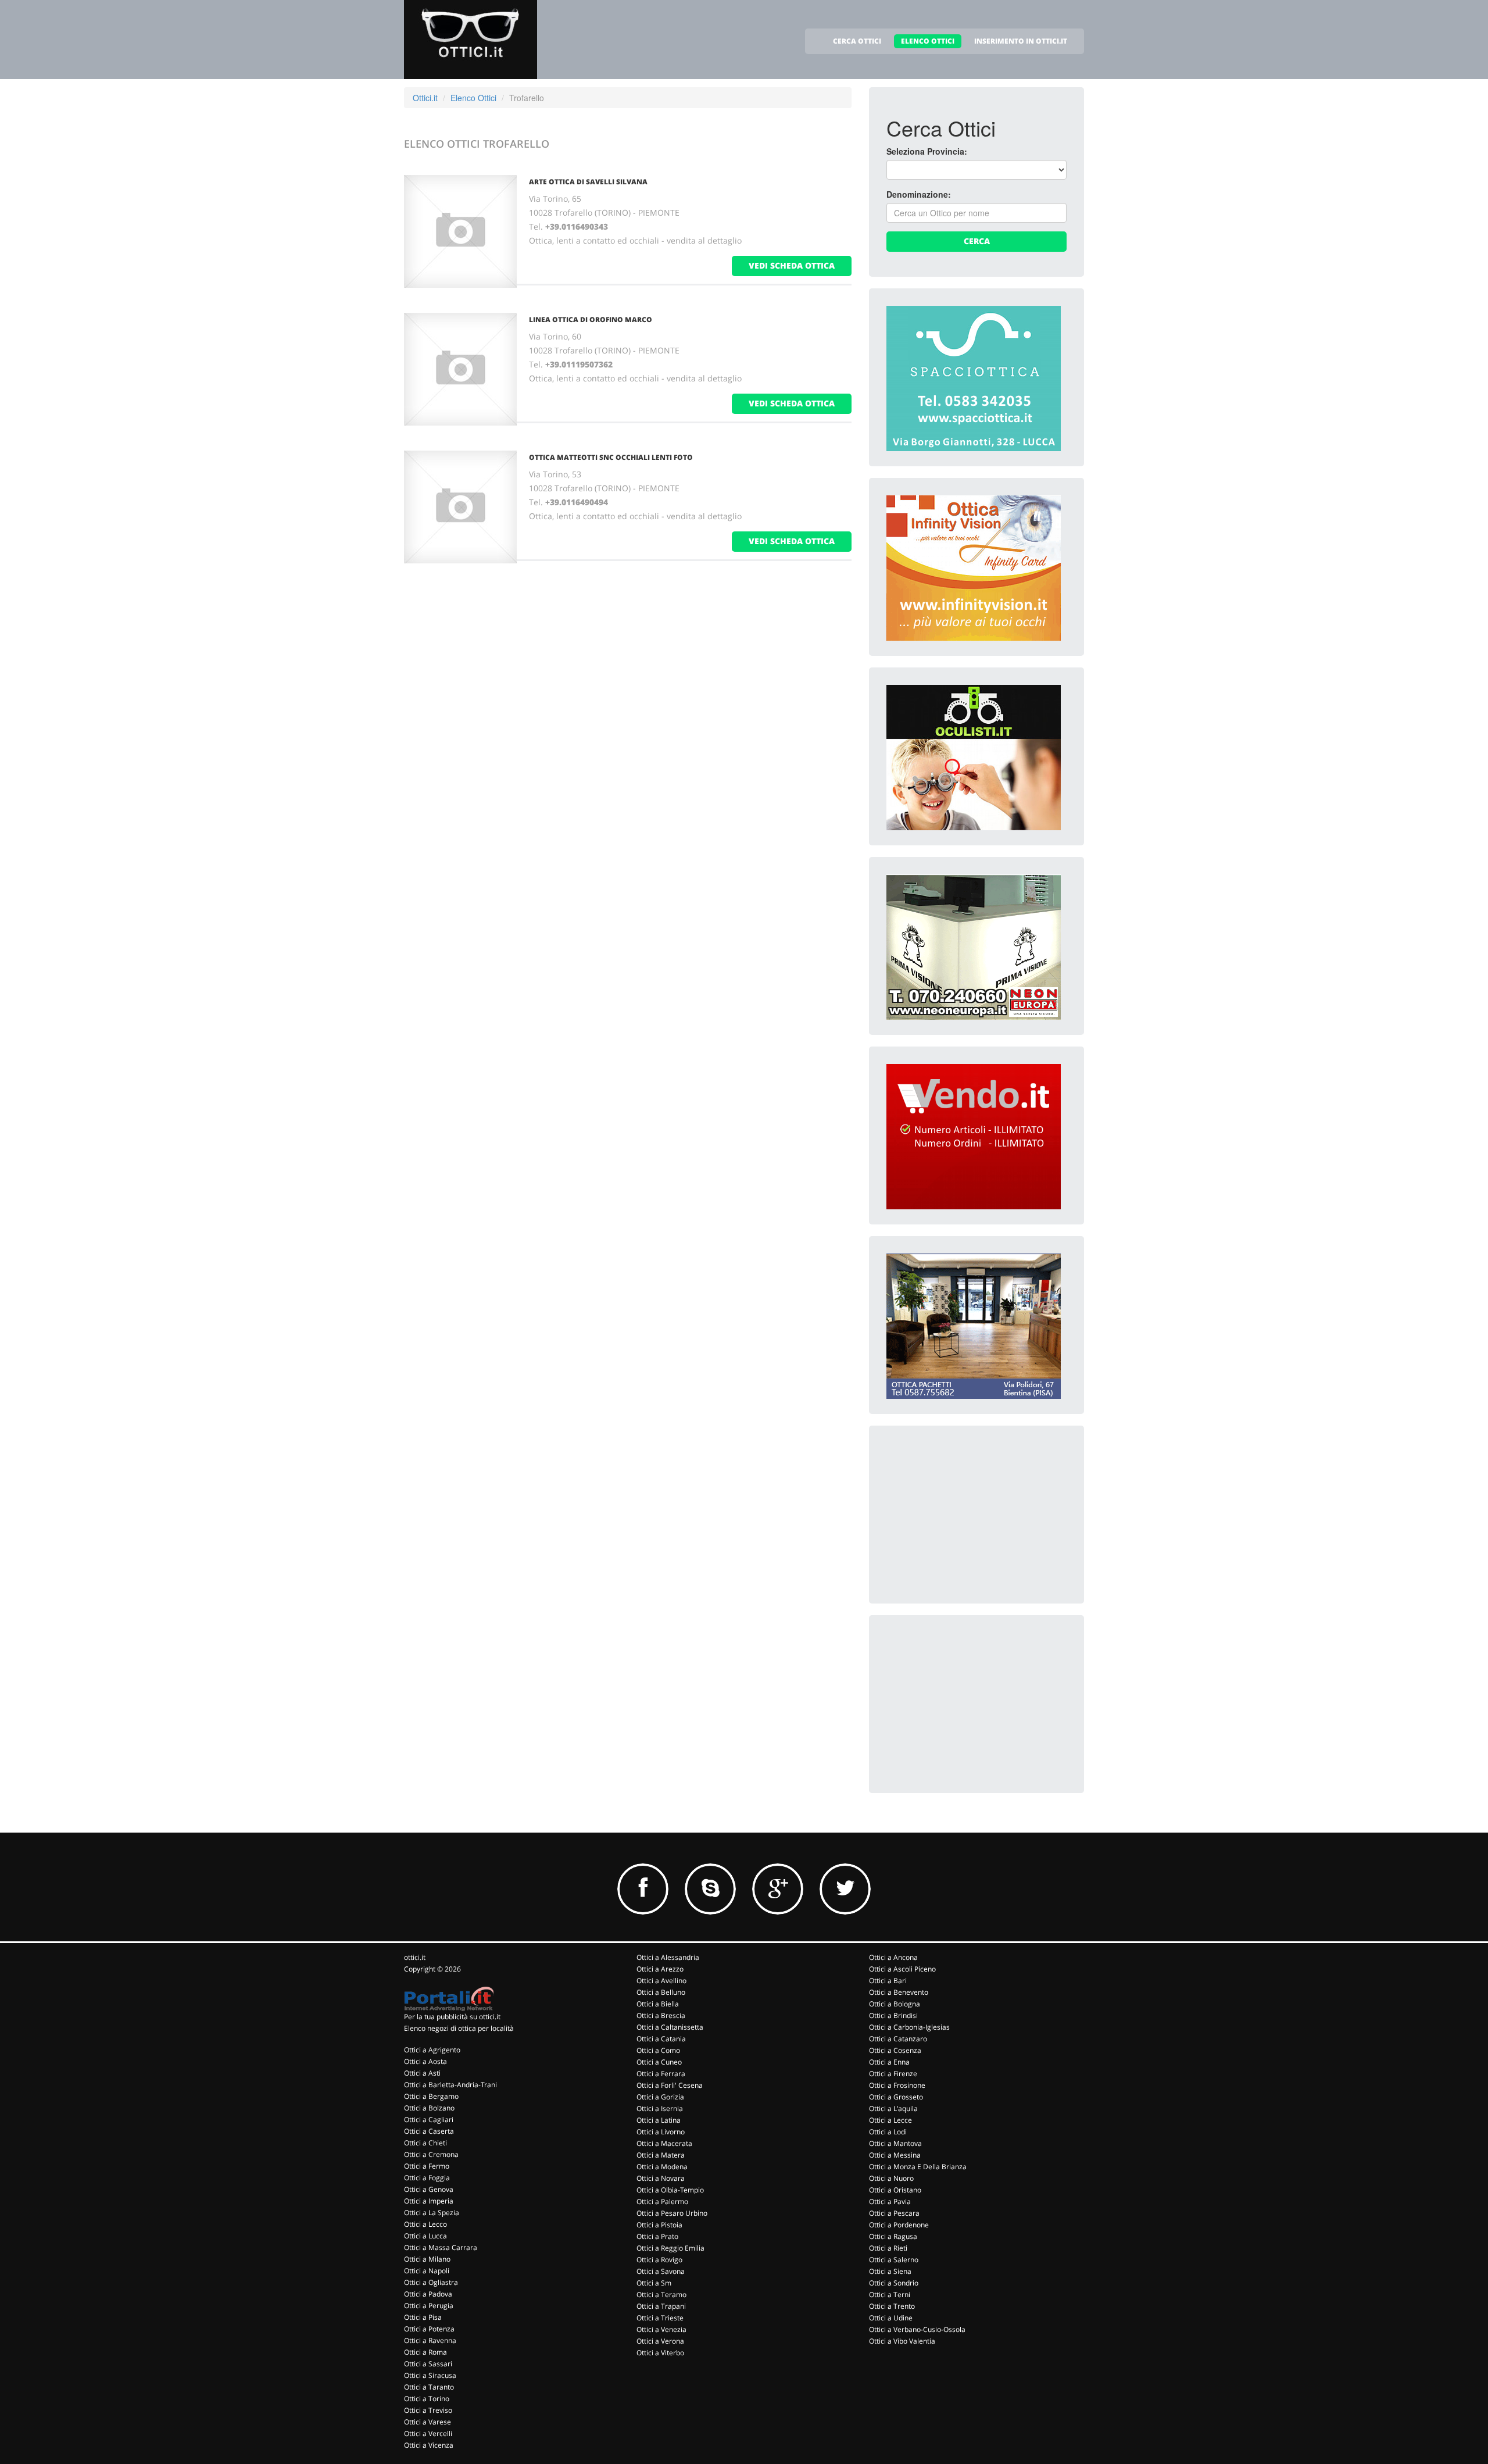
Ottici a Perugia (429, 2306)
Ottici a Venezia (661, 2329)
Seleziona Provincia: (927, 151)
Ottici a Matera (661, 2155)
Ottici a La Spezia (432, 2213)
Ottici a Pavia (890, 2201)
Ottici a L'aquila (893, 2108)
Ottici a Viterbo (660, 2353)
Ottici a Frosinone (897, 2085)
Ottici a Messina (895, 2155)
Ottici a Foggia (427, 2178)
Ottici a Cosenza (895, 2050)
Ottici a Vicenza (429, 2445)
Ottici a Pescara (894, 2213)
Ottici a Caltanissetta (670, 2027)
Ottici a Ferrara (661, 2074)
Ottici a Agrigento (432, 2050)
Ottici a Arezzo (660, 1969)
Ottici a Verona (660, 2341)
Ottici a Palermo (662, 2201)
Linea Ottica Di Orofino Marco (591, 319)
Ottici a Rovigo (659, 2260)
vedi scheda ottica (792, 265)
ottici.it (415, 1957)
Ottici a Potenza (429, 2329)
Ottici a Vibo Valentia (902, 2341)
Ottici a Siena (890, 2271)
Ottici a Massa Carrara (441, 2247)
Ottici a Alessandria (668, 1957)
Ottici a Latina (659, 2120)
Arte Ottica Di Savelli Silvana (588, 182)
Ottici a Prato (657, 2236)
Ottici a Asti (422, 2073)
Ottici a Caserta (429, 2131)
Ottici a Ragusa (893, 2236)
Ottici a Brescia (661, 2015)
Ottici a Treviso (428, 2410)
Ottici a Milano (427, 2259)
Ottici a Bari (888, 1981)
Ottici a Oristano (895, 2190)
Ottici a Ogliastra (431, 2282)
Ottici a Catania (661, 2039)
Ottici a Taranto (429, 2387)
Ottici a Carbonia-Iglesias (909, 2027)
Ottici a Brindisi (893, 2015)
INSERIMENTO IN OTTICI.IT (1021, 41)
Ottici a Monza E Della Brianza (918, 2167)
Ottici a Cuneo (659, 2062)
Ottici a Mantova (895, 2143)
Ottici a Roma (425, 2352)
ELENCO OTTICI (928, 41)
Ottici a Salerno (894, 2260)
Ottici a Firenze (893, 2074)
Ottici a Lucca (425, 2236)
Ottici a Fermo (427, 2166)
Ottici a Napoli (427, 2271)
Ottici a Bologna (895, 2004)
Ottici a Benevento (899, 1992)
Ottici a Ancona (893, 1957)
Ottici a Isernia (660, 2108)
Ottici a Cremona (431, 2154)
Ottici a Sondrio (894, 2283)
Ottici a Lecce (890, 2120)
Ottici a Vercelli (428, 2433)
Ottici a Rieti (888, 2248)
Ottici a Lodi (888, 2132)
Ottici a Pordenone (899, 2225)
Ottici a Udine (891, 2318)
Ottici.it (425, 98)
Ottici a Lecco (425, 2224)
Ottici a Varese (428, 2422)
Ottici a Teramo (661, 2295)
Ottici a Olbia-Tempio (670, 2190)
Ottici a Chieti (425, 2143)
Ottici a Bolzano (429, 2108)
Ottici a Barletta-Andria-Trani (450, 2085)
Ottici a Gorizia (660, 2097)
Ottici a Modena (662, 2167)
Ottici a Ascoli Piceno (902, 1969)
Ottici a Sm (654, 2283)
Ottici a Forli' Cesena (670, 2085)
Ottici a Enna (889, 2062)
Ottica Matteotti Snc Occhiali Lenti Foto (611, 457)
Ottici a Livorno (661, 2132)
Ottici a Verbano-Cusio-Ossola (917, 2329)
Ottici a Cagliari (429, 2120)
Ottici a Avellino (661, 1981)
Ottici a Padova (428, 2294)
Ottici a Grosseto (896, 2097)
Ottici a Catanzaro (898, 2039)
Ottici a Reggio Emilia (670, 2248)
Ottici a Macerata (664, 2143)
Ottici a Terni (890, 2295)
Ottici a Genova (429, 2189)
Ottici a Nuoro (891, 2178)
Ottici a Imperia (429, 2201)
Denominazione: (919, 194)
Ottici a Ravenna (430, 2340)
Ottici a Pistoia (659, 2225)
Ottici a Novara (661, 2178)
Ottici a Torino (427, 2399)
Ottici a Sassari (428, 2364)
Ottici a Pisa (423, 2317)
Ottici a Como (658, 2050)
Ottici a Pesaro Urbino (672, 2213)
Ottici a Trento (892, 2306)
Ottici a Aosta (425, 2061)
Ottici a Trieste (660, 2318)
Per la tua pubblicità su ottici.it (452, 2017)
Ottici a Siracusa (430, 2375)
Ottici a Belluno (661, 1992)
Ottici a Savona (661, 2271)
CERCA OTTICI (857, 41)
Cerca (977, 241)
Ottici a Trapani (661, 2306)
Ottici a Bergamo (431, 2096)
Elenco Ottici (473, 98)
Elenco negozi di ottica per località (459, 2028)
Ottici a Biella (658, 2004)
